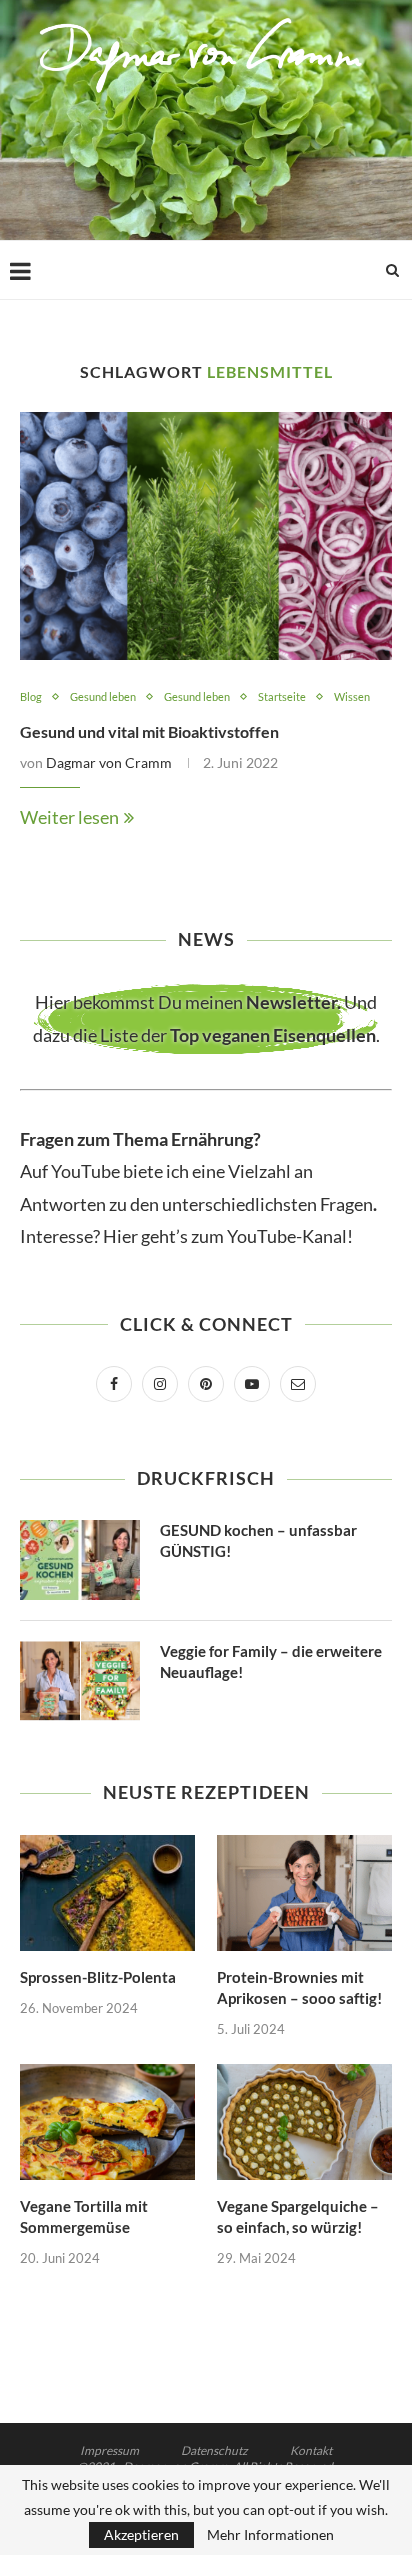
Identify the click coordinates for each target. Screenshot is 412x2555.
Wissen (352, 696)
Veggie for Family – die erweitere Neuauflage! (271, 1661)
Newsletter (291, 1002)
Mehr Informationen (270, 2535)
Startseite (282, 696)
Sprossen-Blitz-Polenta (98, 1977)
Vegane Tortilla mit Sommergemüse (84, 2216)
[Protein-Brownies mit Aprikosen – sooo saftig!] (304, 1893)
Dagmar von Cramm (109, 762)
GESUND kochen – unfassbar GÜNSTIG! (258, 1540)
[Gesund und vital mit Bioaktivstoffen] (206, 536)
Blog (31, 696)
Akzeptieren (141, 2534)
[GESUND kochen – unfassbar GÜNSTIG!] (80, 1560)
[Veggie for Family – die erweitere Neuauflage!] (80, 1681)
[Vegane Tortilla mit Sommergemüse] (107, 2122)
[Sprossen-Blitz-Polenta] (107, 1893)
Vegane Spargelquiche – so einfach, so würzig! (298, 2216)
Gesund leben (103, 696)
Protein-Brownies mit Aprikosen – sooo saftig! (299, 1987)
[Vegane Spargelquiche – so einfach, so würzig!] (304, 2122)
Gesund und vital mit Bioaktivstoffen (149, 731)
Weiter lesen (69, 817)
